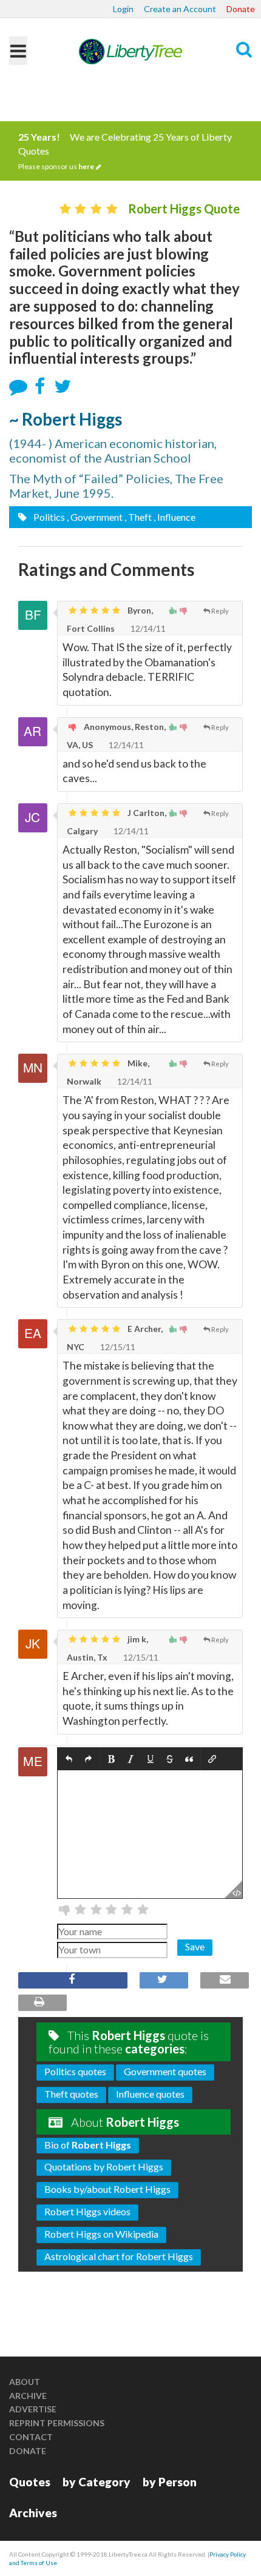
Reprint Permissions (57, 2423)
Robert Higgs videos (87, 2211)
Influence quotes (150, 2094)
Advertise (33, 2409)
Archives (33, 2513)
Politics (48, 517)
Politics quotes (75, 2071)
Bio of (88, 2145)
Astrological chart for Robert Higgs (119, 2256)
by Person (170, 2482)
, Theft (138, 517)
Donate (241, 9)
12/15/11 (117, 1347)
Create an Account (180, 9)
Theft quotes (71, 2094)
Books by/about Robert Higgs (107, 2189)
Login (123, 9)
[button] (69, 1759)
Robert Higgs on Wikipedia (101, 2234)
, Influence (175, 517)
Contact (31, 2437)
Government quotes (165, 2071)
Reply (220, 611)
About (25, 2382)
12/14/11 (147, 628)
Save (195, 1946)
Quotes (30, 2482)
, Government (95, 517)
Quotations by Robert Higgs (104, 2166)
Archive (28, 2396)
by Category (97, 2482)
